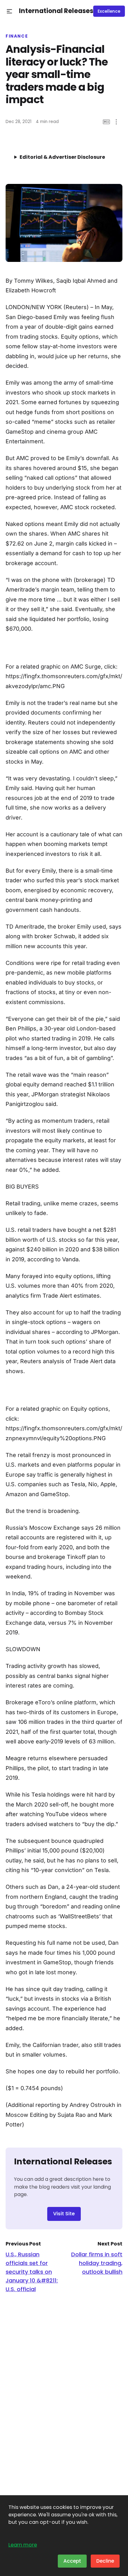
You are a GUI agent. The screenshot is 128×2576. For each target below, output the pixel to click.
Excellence (109, 11)
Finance (17, 36)
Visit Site (64, 2214)
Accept (72, 2561)
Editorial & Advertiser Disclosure (62, 157)
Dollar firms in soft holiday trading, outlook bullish (97, 2263)
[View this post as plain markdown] (106, 122)
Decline (105, 2561)
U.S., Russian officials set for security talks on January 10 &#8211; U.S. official (32, 2272)
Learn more (23, 2545)
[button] (9, 11)
